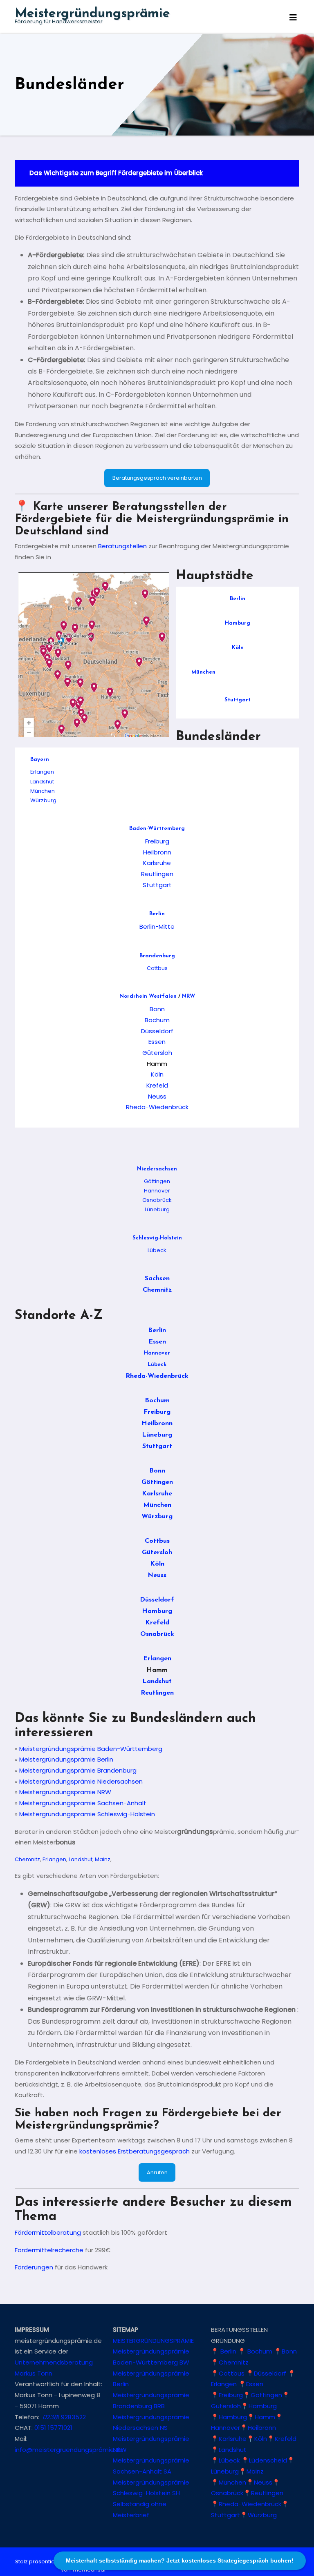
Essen (157, 1042)
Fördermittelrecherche (49, 2250)
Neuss (157, 1096)
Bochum (157, 1020)
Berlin (238, 599)
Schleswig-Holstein (157, 1238)
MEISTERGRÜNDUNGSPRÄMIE (153, 2341)
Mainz (103, 1859)
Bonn (157, 1009)
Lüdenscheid (268, 2460)
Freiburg (157, 841)
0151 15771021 (53, 2428)
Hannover (157, 1191)
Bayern (40, 760)
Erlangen (42, 772)
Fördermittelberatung (48, 2232)
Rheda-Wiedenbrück (157, 1107)
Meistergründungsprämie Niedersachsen (81, 1781)
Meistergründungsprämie (92, 14)
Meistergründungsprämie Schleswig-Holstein (87, 1814)
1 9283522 (64, 2417)
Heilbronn (157, 852)
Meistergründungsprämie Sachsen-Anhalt (83, 1803)
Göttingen (157, 1181)
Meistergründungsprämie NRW (65, 1792)
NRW (188, 996)
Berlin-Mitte (157, 927)
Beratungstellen (122, 546)
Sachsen (157, 1279)
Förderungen (34, 2267)
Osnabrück (157, 1200)
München (203, 672)
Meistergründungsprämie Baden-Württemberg (91, 1749)
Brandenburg (157, 956)
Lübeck (157, 1250)
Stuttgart (238, 700)
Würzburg (43, 800)
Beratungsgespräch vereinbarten (157, 478)
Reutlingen (157, 874)
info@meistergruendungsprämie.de (69, 2449)
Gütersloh (157, 1053)
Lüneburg (157, 1209)
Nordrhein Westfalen (148, 996)
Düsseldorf (157, 1031)
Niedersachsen (157, 1169)
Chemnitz (157, 1290)
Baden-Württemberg (157, 829)
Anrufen (157, 2172)
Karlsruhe (157, 863)
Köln (238, 648)
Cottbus (157, 968)
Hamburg (238, 623)
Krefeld (157, 1085)
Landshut (42, 782)
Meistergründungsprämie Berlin (66, 1759)
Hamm (265, 2417)
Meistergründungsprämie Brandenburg (78, 1770)
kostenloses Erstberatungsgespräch (135, 2151)
